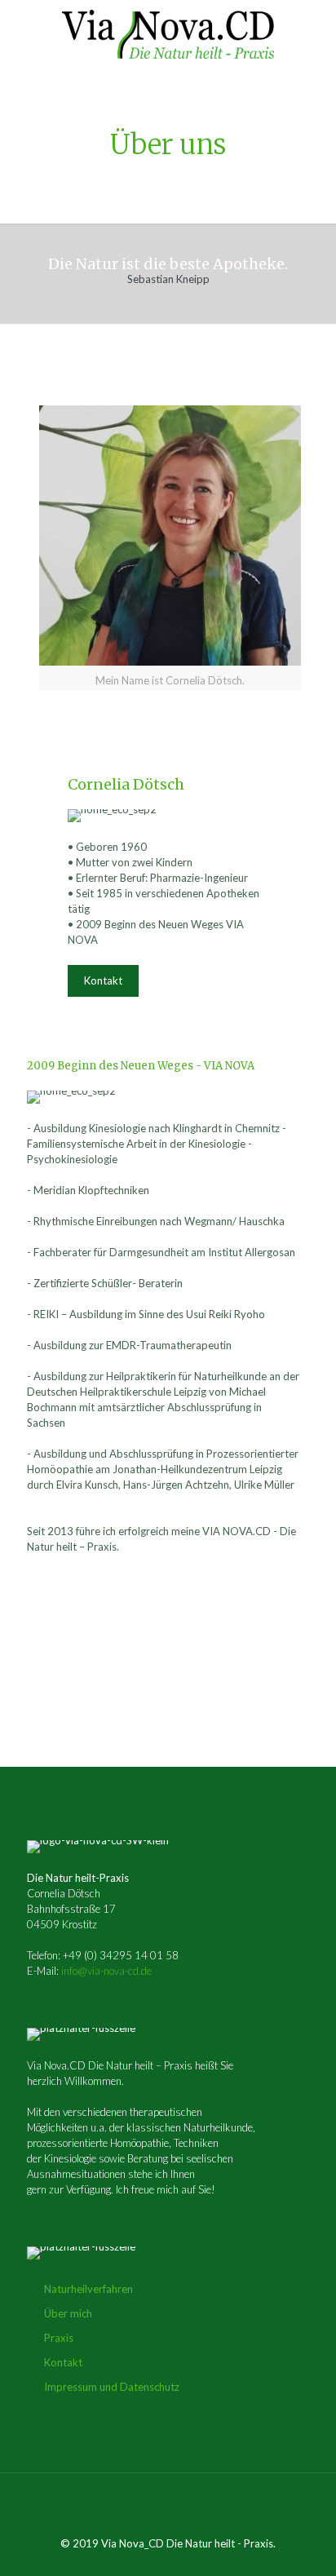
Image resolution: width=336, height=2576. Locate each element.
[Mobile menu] (314, 33)
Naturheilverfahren (88, 2289)
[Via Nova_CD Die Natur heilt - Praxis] (168, 33)
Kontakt (63, 2362)
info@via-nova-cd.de (106, 1971)
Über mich (68, 2313)
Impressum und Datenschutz (112, 2387)
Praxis (59, 2338)
